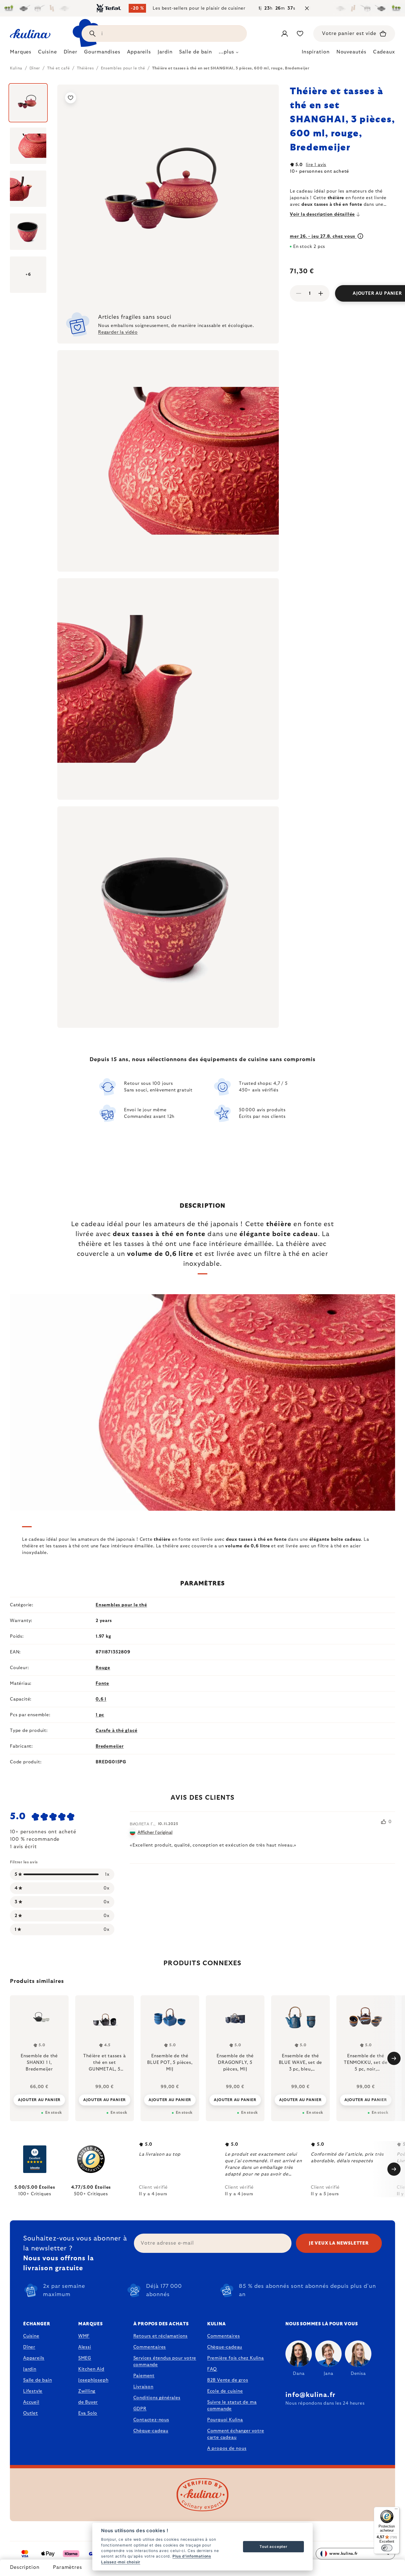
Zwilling (87, 2391)
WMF (84, 2336)
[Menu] (396, 2510)
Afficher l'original (155, 1832)
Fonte (102, 1683)
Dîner (29, 2347)
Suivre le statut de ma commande (232, 2405)
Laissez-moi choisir (121, 2562)
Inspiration (316, 52)
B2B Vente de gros (228, 2380)
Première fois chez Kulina (236, 2358)
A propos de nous (227, 2448)
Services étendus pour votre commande (165, 2361)
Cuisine (31, 2336)
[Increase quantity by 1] (321, 293)
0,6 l (101, 1699)
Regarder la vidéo (118, 332)
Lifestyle (33, 2391)
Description (25, 2567)
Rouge (103, 1668)
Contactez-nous (151, 2420)
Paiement (144, 2376)
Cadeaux (384, 52)
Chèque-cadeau (151, 2431)
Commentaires (150, 2347)
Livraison (143, 2387)
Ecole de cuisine (225, 2391)
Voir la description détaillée (322, 214)
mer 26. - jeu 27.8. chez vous (323, 236)
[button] (39, 2100)
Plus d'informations (192, 2556)
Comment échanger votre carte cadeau (236, 2434)
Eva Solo (88, 2413)
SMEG (85, 2358)
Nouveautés (351, 52)
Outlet (31, 2413)
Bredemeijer (110, 1746)
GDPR (140, 2409)
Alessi (85, 2347)
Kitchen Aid (91, 2369)
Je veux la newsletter (339, 2243)
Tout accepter (273, 2547)
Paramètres (67, 2567)
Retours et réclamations (160, 2336)
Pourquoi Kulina (225, 2420)
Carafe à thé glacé (116, 1731)
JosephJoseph (93, 2380)
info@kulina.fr (310, 2395)
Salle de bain (37, 2380)
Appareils (34, 2358)
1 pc (100, 1715)
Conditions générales (157, 2398)
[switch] (387, 2548)
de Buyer (88, 2402)
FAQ (212, 2369)
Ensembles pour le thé (121, 1605)
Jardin (30, 2369)
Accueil (31, 2402)
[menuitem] (21, 53)
